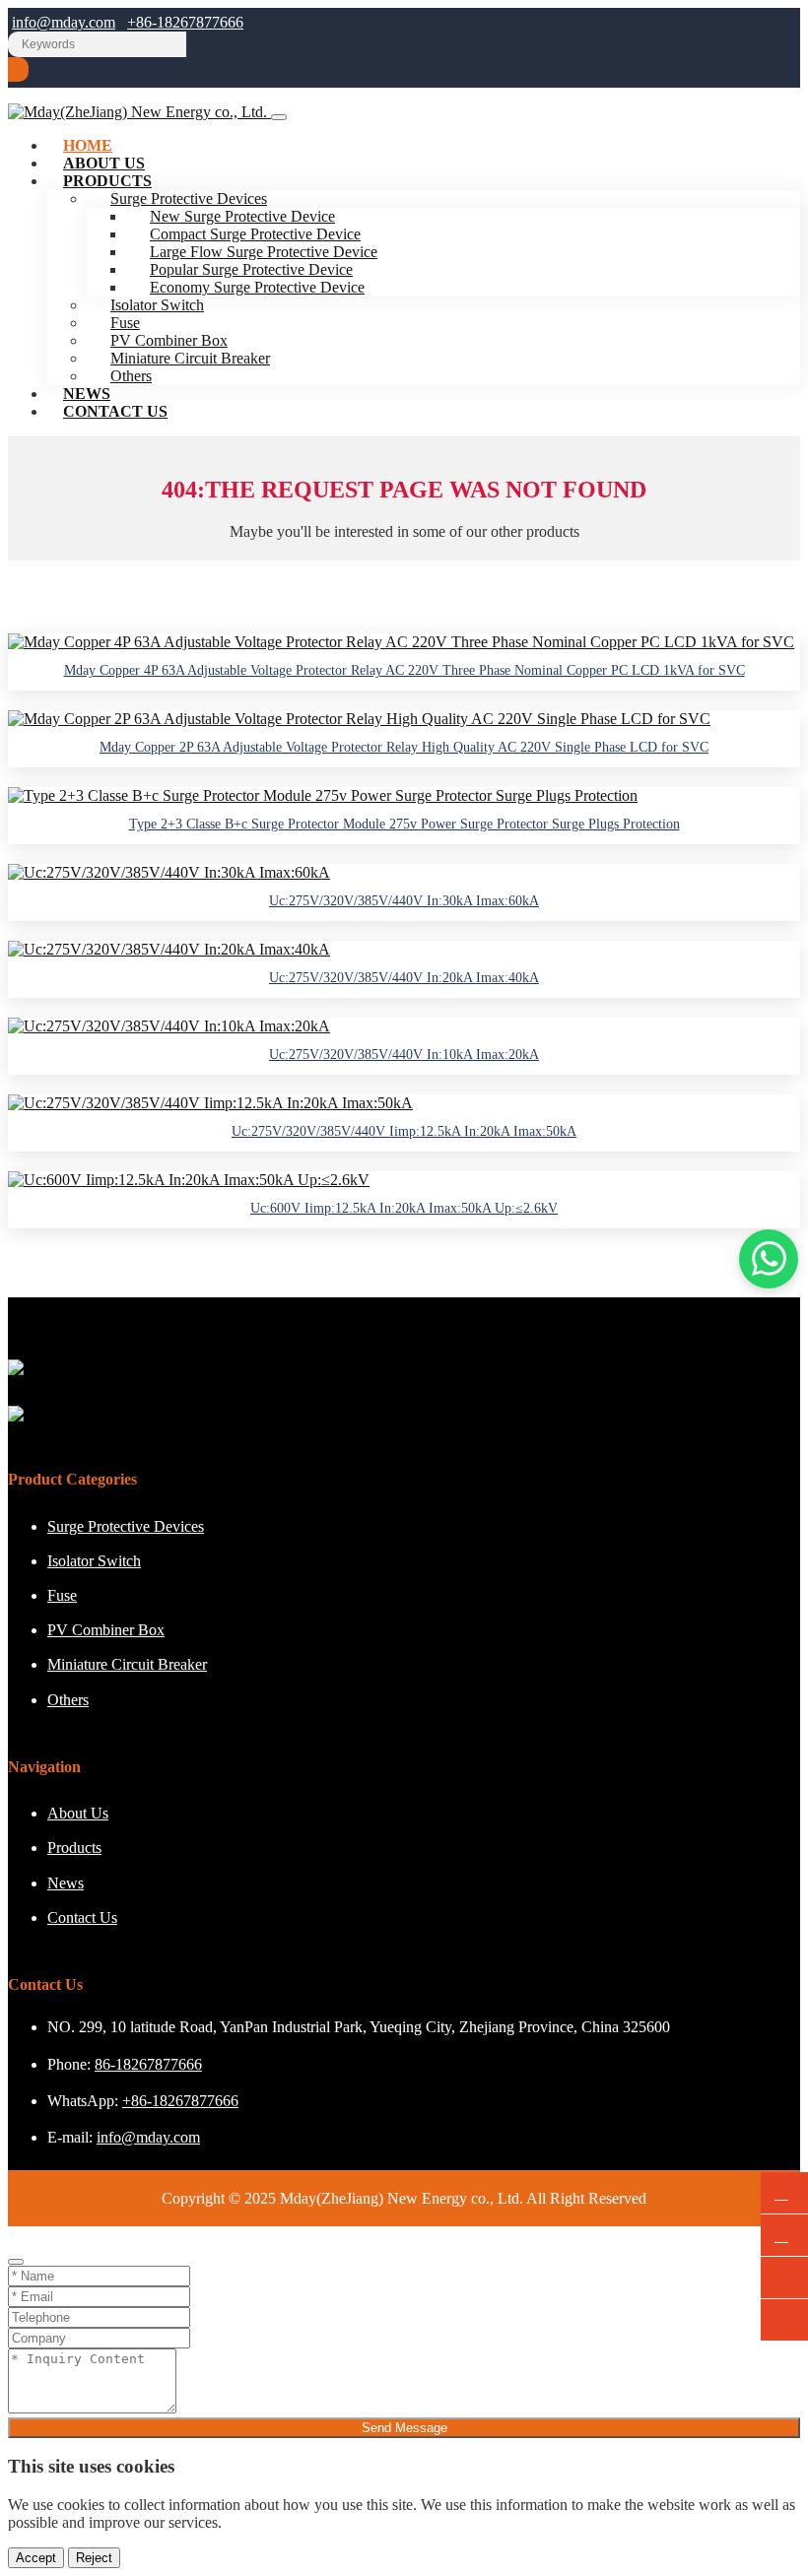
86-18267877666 (148, 2064)
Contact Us (115, 411)
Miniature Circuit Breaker (190, 358)
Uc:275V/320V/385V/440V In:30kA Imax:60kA (404, 901)
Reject (94, 2558)
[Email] (784, 2236)
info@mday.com (64, 22)
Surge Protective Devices (126, 1526)
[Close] (16, 2262)
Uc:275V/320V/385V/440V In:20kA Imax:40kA (404, 978)
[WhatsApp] (784, 2193)
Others (131, 376)
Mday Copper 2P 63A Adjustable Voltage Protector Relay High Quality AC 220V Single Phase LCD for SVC (404, 747)
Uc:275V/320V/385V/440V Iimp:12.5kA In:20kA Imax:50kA (404, 1131)
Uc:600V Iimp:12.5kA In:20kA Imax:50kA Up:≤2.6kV (404, 1208)
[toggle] (279, 117)
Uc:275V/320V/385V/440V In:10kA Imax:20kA (404, 1055)
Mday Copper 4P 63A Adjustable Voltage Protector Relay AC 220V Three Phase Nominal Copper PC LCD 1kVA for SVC (404, 670)
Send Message (404, 2428)
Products (107, 181)
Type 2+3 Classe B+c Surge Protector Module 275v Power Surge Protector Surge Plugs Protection (404, 824)
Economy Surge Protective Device (257, 287)
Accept (36, 2558)
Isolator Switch (94, 1561)
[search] (18, 69)
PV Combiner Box (106, 1630)
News (66, 1883)
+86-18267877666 (185, 22)
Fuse (62, 1595)
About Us (78, 1813)
